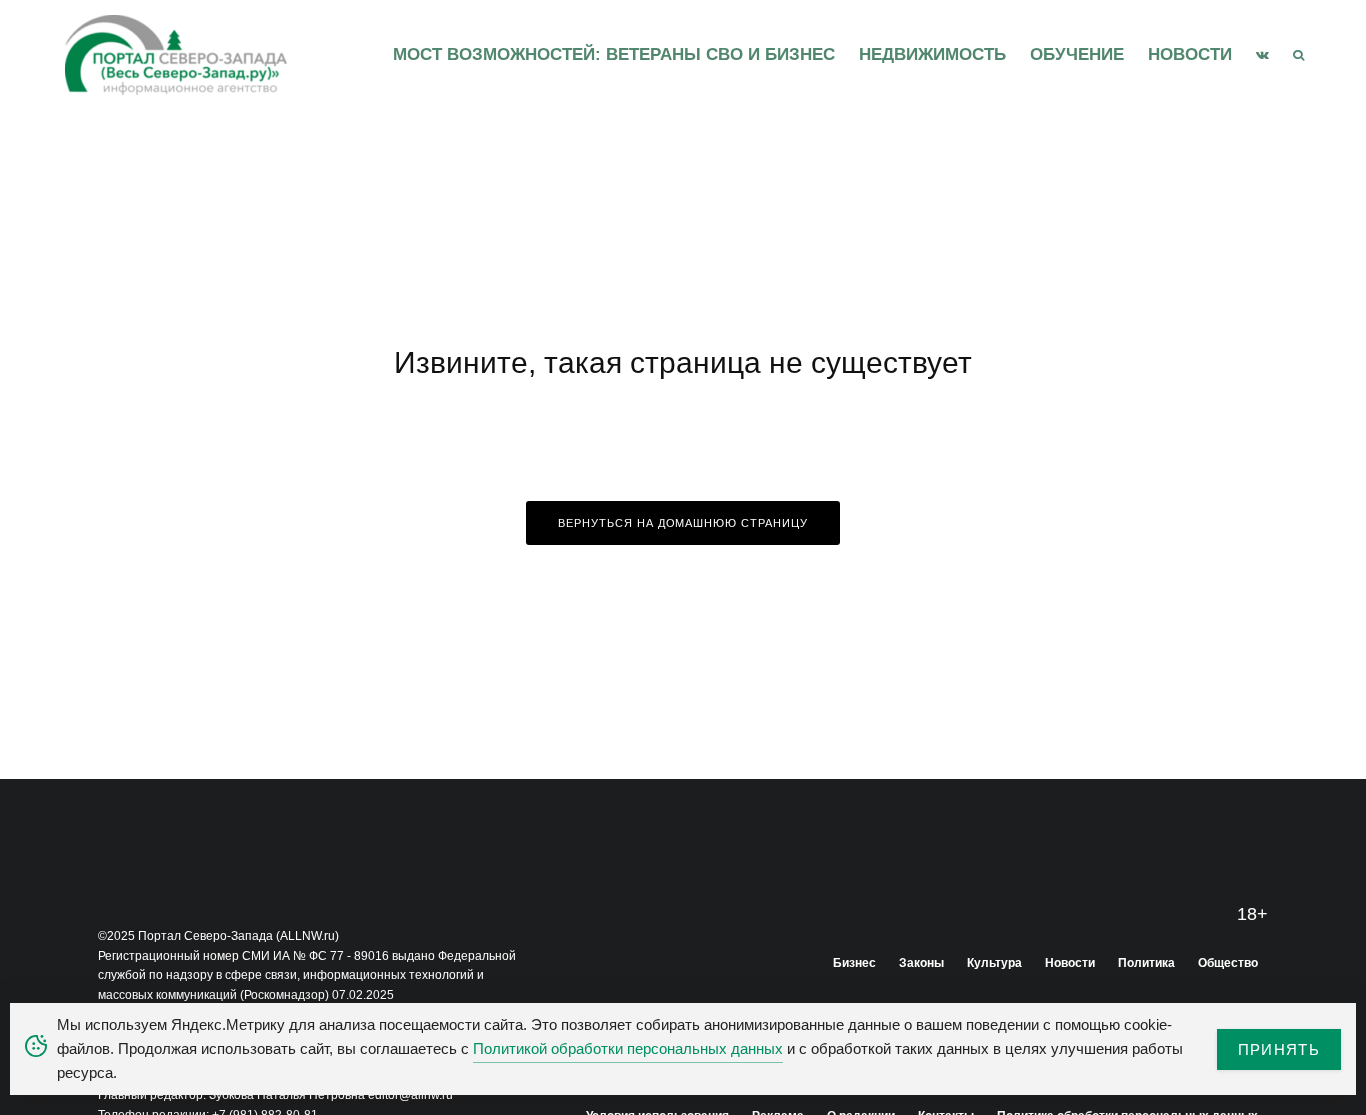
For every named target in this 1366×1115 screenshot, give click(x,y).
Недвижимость (932, 54)
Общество (1228, 963)
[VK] (1262, 55)
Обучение (1077, 54)
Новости (1190, 54)
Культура (994, 963)
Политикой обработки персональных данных (628, 1048)
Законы (921, 963)
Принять (1279, 1049)
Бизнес (854, 963)
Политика (1146, 963)
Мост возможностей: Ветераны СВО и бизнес (614, 54)
